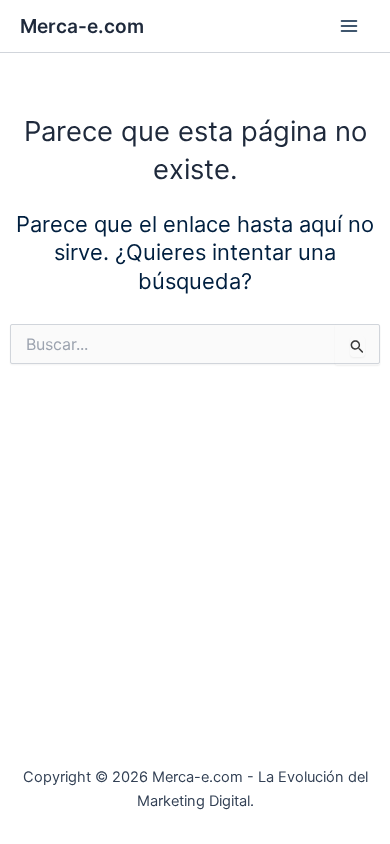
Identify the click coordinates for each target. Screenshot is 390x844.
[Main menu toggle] (349, 26)
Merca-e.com (82, 26)
